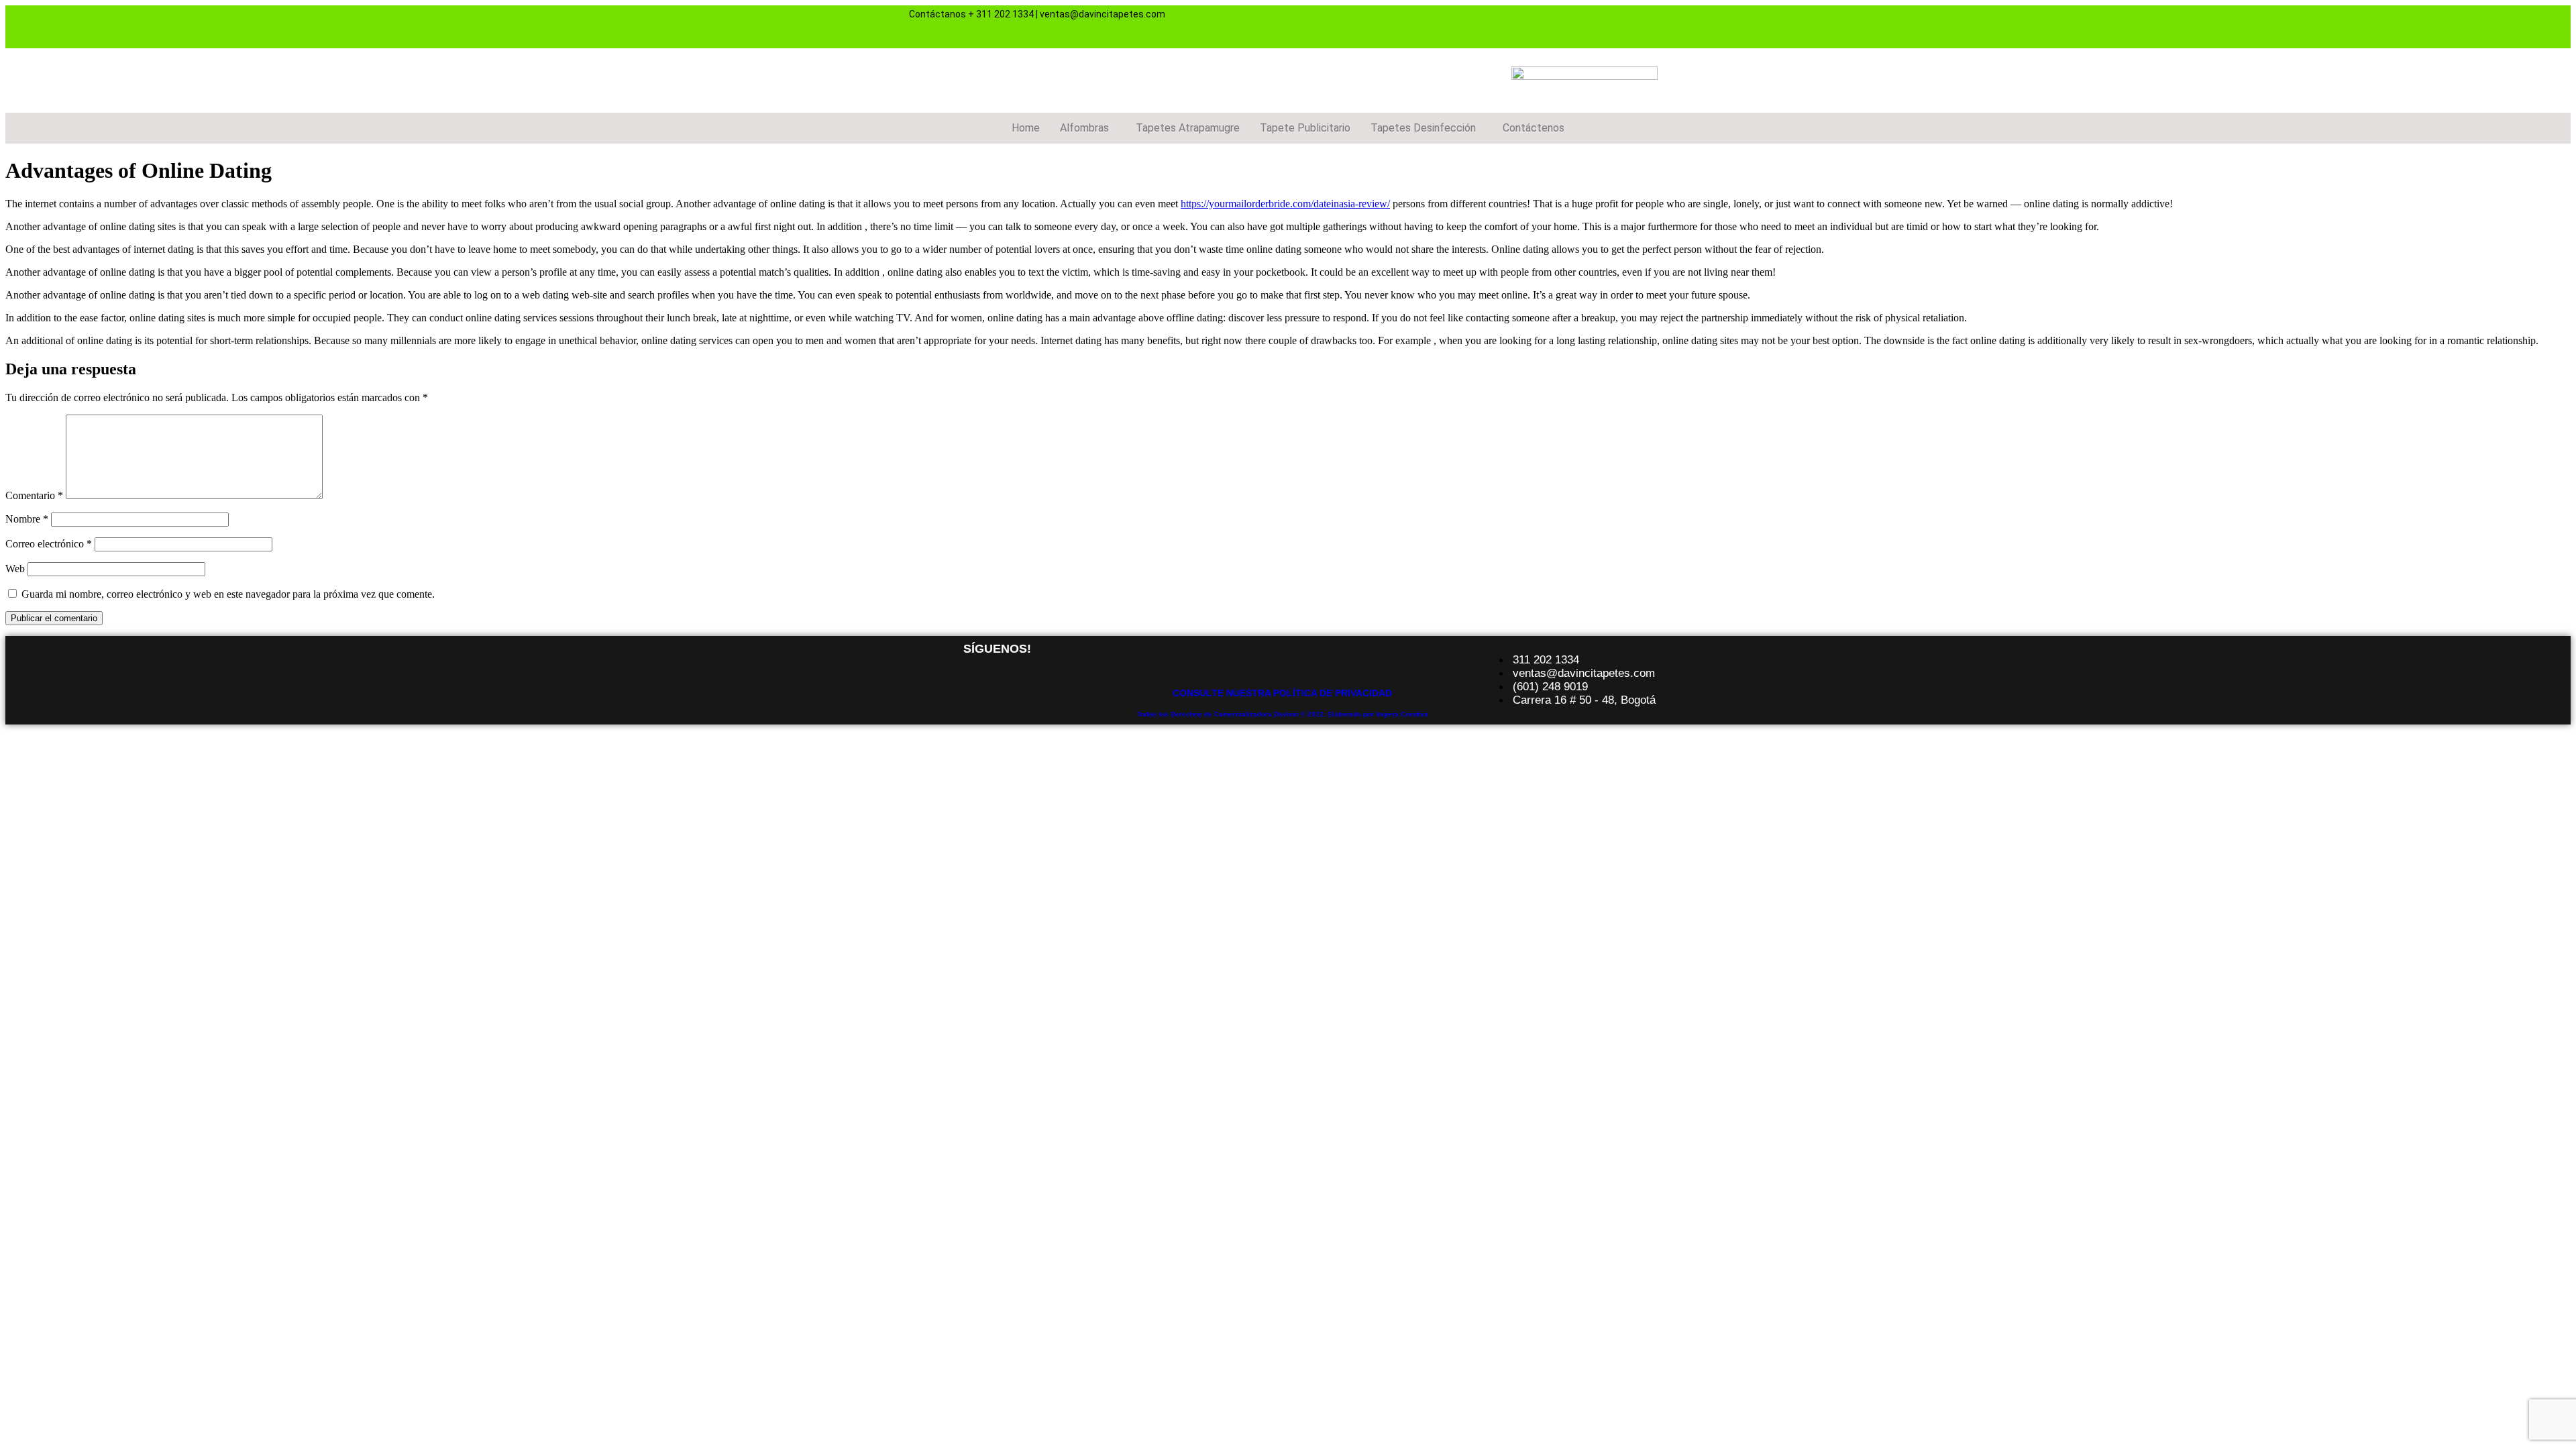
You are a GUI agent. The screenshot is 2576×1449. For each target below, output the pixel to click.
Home (1026, 128)
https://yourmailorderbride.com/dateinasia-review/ (1285, 204)
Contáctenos (1534, 128)
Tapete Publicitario (1305, 128)
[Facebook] (1532, 25)
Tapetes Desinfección (1423, 128)
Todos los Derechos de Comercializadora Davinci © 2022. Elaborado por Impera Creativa (1283, 714)
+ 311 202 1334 (1001, 14)
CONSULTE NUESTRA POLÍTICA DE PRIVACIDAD (1282, 693)
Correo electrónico (49, 544)
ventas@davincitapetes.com (1103, 14)
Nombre (27, 519)
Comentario (34, 495)
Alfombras (1084, 128)
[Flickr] (1650, 25)
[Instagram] (1571, 25)
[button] (1088, 128)
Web (15, 569)
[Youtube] (1611, 25)
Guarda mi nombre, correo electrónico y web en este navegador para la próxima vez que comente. (228, 594)
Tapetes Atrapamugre (1188, 128)
